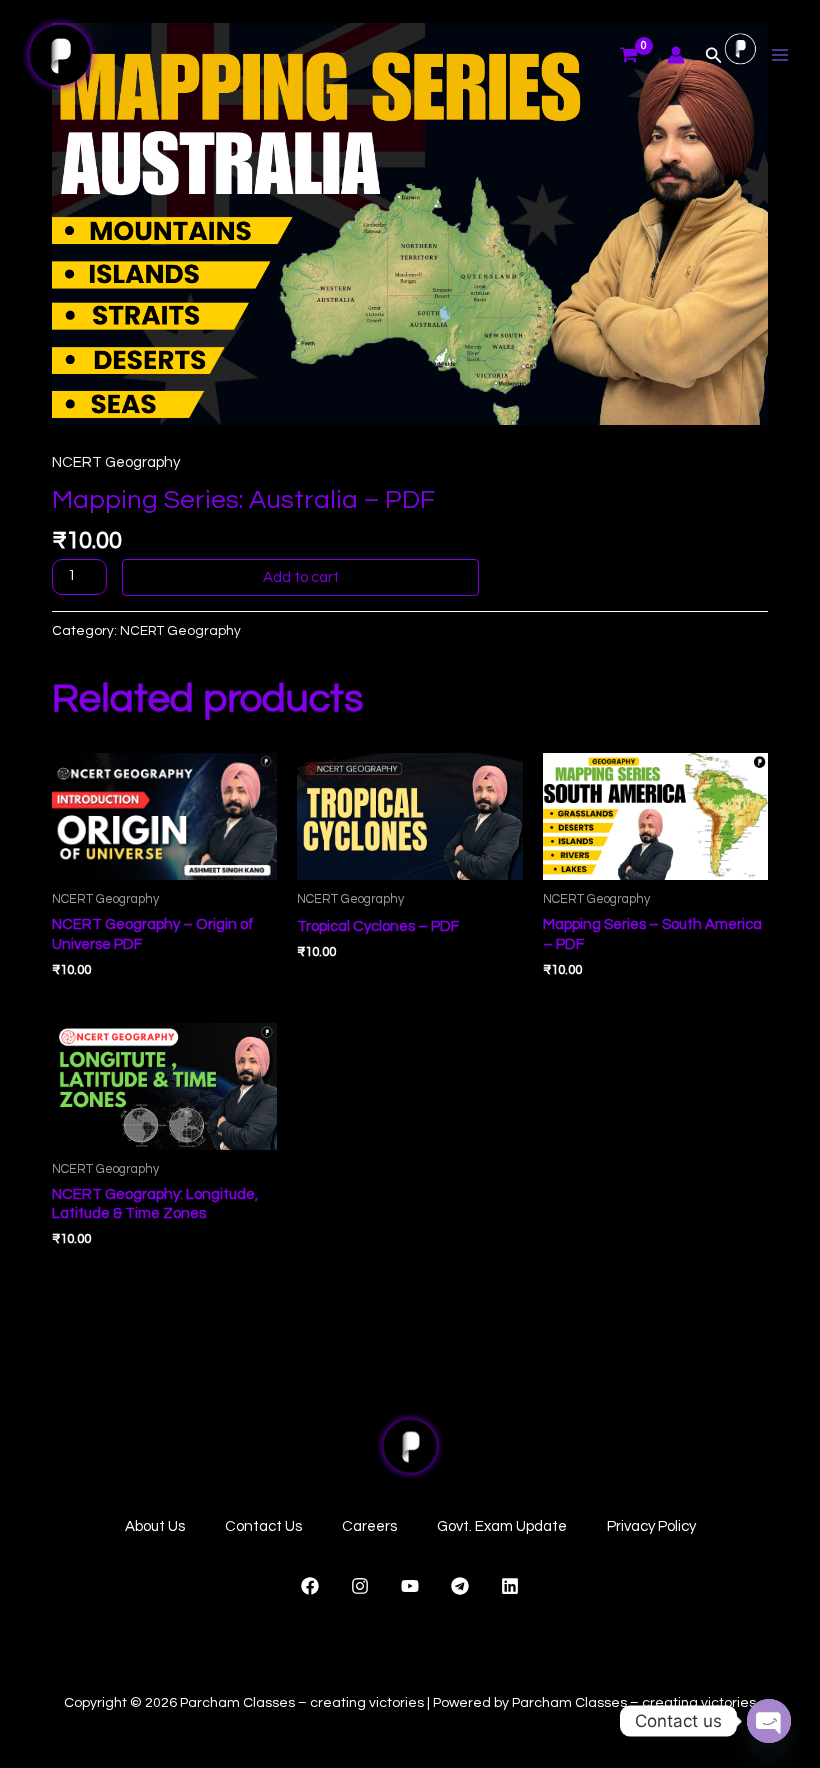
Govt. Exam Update (502, 1526)
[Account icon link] (676, 55)
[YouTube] (410, 1586)
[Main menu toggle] (779, 55)
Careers (369, 1526)
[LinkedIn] (510, 1586)
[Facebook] (310, 1586)
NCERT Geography (116, 462)
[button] (714, 55)
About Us (155, 1526)
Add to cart (301, 577)
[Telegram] (460, 1586)
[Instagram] (360, 1586)
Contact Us (263, 1526)
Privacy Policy (651, 1526)
